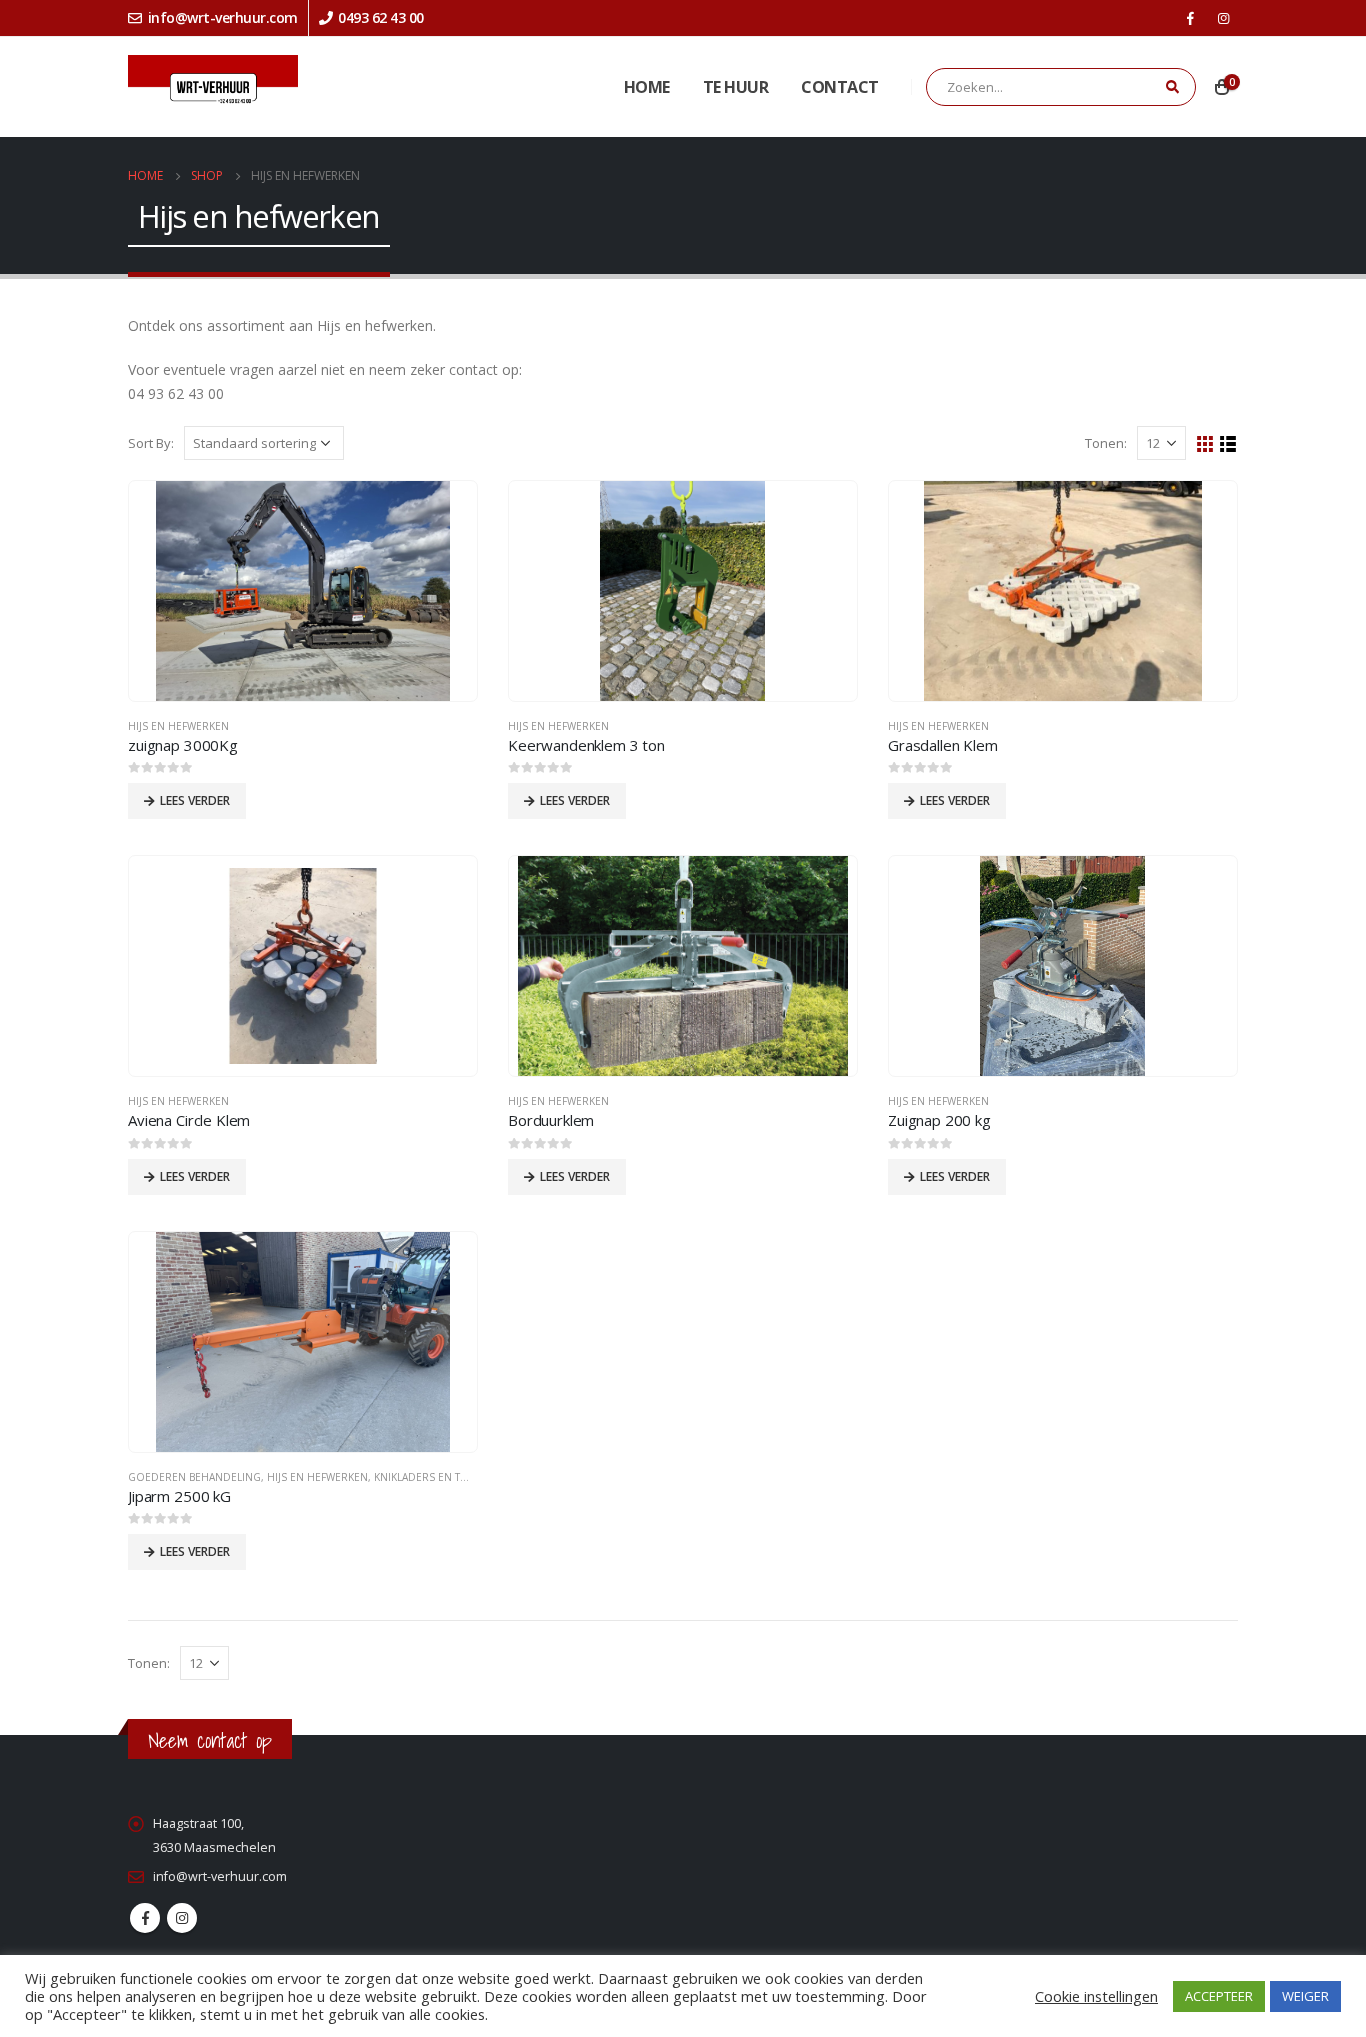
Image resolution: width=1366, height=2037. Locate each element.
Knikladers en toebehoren (449, 1477)
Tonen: (1106, 443)
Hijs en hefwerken (178, 726)
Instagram (182, 1918)
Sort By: (151, 443)
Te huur (736, 87)
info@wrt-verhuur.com (223, 17)
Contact (840, 87)
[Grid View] (1205, 444)
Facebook (145, 1918)
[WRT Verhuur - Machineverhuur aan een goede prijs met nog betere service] (213, 87)
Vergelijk (444, 514)
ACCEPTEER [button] (1219, 1996)
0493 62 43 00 (381, 17)
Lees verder (195, 800)
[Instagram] (1223, 18)
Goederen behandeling (194, 1477)
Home (647, 87)
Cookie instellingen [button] (1096, 1996)
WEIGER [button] (1305, 1996)
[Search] (1171, 88)
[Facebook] (1190, 18)
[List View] (1228, 444)
